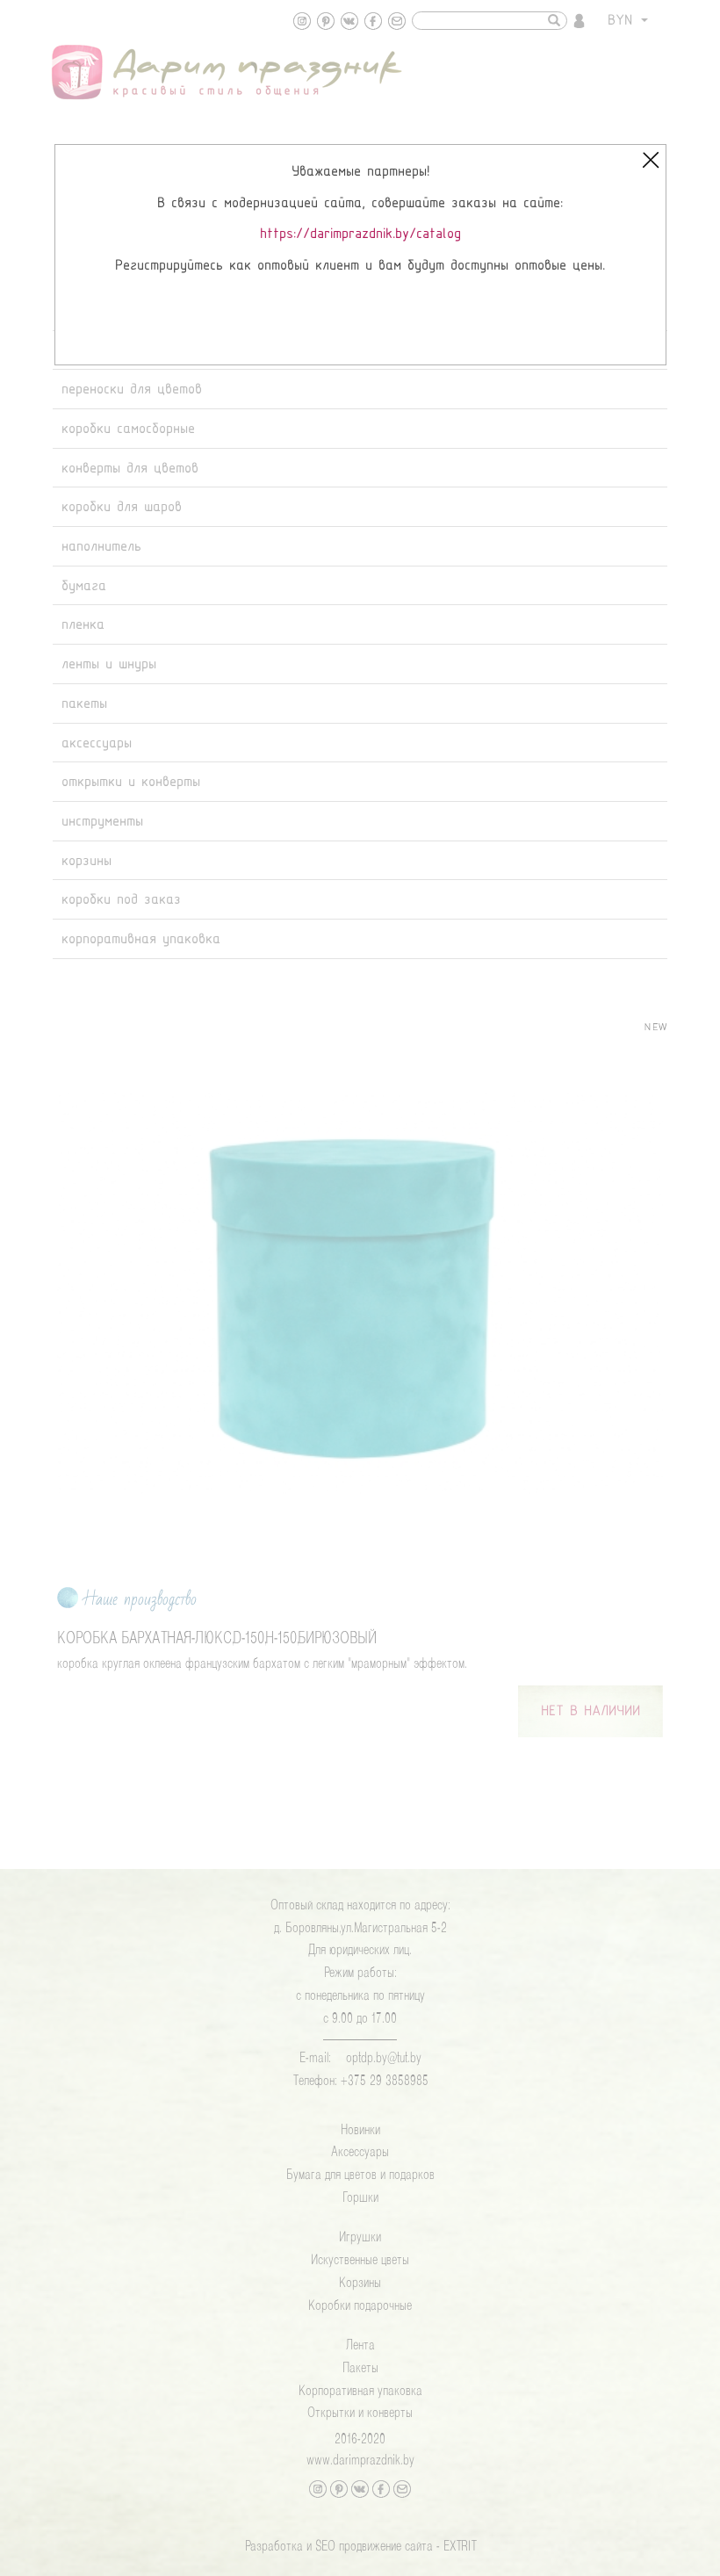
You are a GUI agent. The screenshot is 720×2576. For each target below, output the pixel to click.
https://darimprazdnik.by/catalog (360, 234)
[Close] (651, 160)
